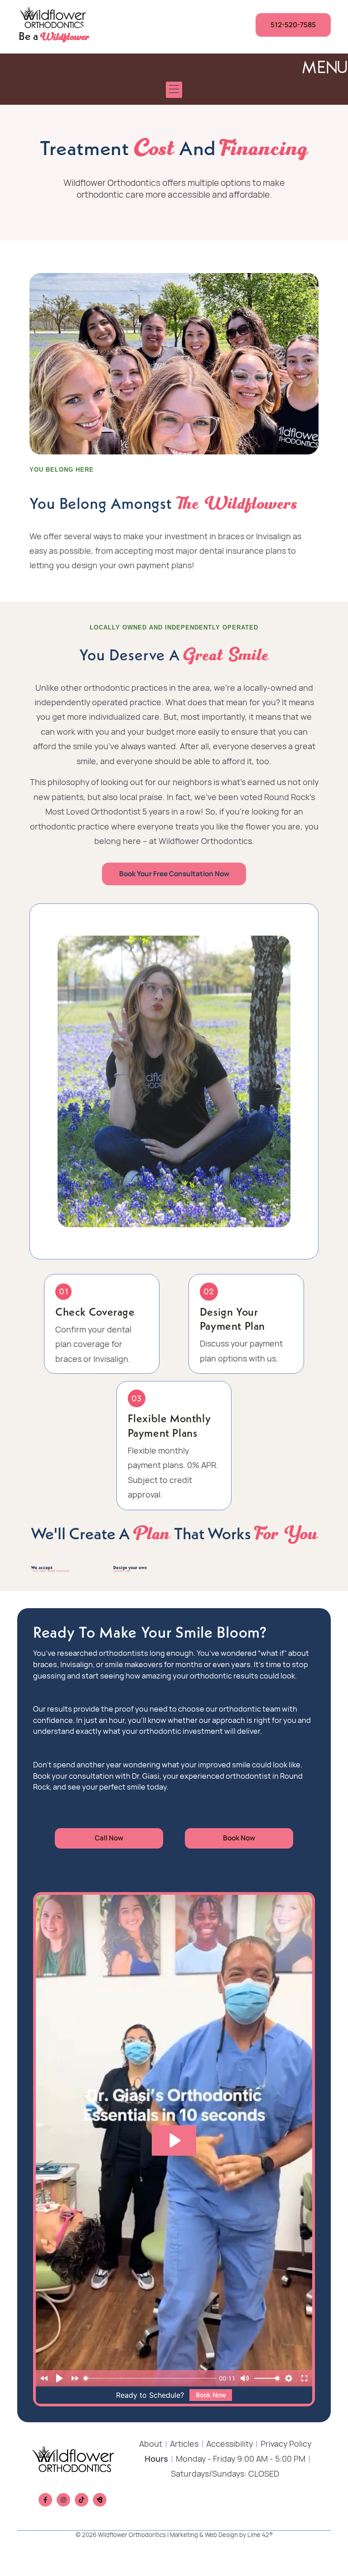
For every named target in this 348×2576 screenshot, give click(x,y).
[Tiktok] (82, 2500)
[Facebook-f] (45, 2500)
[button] (174, 90)
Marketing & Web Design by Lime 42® (221, 2535)
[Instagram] (63, 2500)
